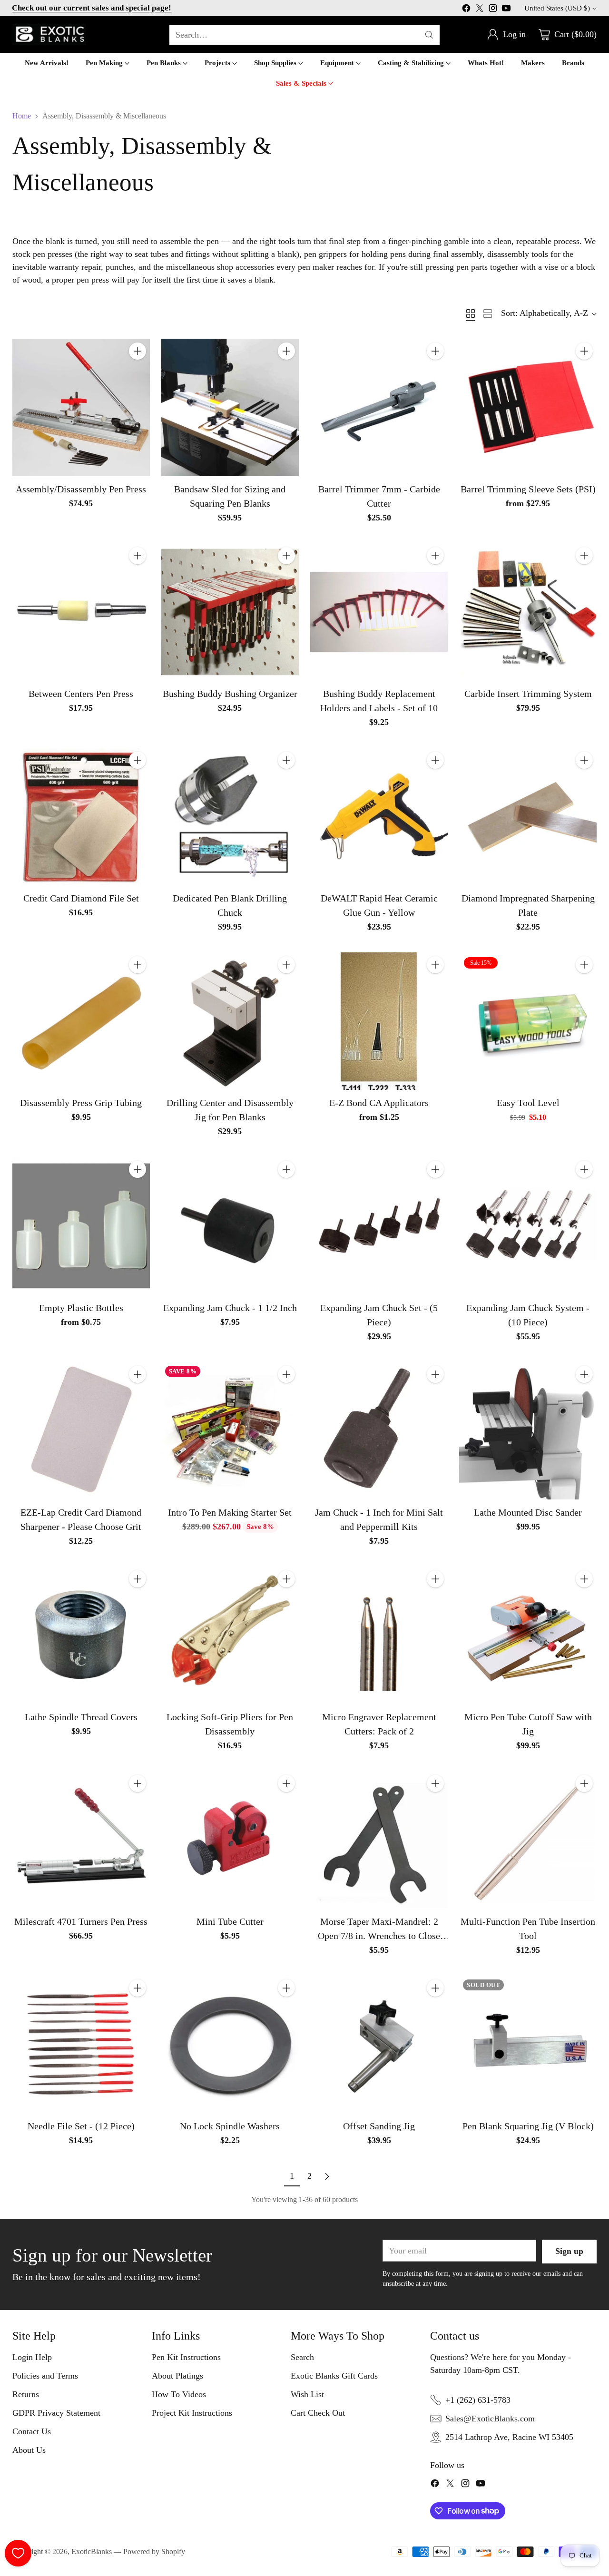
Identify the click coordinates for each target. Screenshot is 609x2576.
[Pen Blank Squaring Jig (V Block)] (528, 2044)
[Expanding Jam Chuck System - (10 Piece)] (528, 1226)
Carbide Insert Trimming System (528, 694)
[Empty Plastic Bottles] (81, 1226)
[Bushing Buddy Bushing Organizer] (230, 612)
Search (302, 2357)
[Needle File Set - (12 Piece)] (81, 2044)
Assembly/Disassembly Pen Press (81, 489)
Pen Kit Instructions (186, 2357)
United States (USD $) (557, 8)
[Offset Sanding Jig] (379, 2044)
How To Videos (179, 2394)
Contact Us (32, 2431)
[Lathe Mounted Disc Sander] (528, 1431)
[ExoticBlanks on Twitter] (480, 10)
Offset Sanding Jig (379, 2126)
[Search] (429, 35)
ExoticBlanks (92, 2552)
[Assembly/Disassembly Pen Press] (81, 407)
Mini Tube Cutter (230, 1921)
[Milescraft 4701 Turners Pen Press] (81, 1840)
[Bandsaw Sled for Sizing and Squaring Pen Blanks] (230, 407)
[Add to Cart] (138, 351)
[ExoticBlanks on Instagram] (493, 10)
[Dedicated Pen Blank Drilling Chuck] (230, 817)
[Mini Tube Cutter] (230, 1840)
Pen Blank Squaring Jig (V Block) (528, 2126)
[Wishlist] (18, 2553)
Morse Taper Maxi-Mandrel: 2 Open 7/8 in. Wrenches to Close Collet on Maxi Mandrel (379, 1936)
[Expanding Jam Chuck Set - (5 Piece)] (379, 1226)
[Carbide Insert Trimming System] (528, 612)
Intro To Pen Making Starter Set (230, 1512)
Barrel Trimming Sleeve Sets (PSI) (528, 489)
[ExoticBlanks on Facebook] (466, 10)
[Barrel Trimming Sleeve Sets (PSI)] (528, 407)
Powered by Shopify (154, 2552)
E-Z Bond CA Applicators (379, 1103)
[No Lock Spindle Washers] (230, 2044)
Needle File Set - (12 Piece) (81, 2126)
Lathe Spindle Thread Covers (81, 1717)
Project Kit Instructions (192, 2413)
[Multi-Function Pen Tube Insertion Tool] (528, 1840)
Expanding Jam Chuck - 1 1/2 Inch (230, 1308)
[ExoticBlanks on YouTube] (506, 10)
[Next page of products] (327, 2176)
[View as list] (488, 313)
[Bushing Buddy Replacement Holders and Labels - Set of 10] (379, 612)
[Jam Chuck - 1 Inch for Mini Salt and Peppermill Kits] (379, 1431)
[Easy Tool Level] (528, 1021)
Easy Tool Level (528, 1103)
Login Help (32, 2357)
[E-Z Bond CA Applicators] (379, 1021)
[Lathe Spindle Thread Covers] (81, 1635)
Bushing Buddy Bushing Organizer (230, 694)
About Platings (177, 2376)
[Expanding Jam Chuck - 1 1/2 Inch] (230, 1226)
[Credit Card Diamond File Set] (81, 817)
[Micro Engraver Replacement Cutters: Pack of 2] (379, 1635)
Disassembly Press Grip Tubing (81, 1103)
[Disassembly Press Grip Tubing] (81, 1021)
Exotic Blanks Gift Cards (334, 2376)
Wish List (307, 2394)
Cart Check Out (318, 2413)
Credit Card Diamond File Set (81, 898)
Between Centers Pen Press (81, 694)
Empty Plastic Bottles (81, 1308)
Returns (26, 2394)
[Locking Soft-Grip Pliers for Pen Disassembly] (230, 1635)
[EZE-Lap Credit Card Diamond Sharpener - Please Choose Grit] (81, 1431)
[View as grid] (471, 313)
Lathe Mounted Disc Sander (528, 1512)
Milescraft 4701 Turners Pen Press (81, 1921)
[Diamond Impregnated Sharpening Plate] (528, 817)
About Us (29, 2450)
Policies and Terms (45, 2376)
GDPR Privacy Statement (56, 2413)
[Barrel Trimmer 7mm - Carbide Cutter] (379, 407)
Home (22, 116)
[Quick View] (138, 372)
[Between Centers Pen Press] (81, 612)
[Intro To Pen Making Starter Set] (230, 1431)
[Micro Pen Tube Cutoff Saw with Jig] (528, 1635)
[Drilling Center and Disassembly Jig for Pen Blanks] (230, 1021)
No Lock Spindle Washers (230, 2126)
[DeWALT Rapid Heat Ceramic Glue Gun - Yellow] (379, 817)
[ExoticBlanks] (49, 34)
